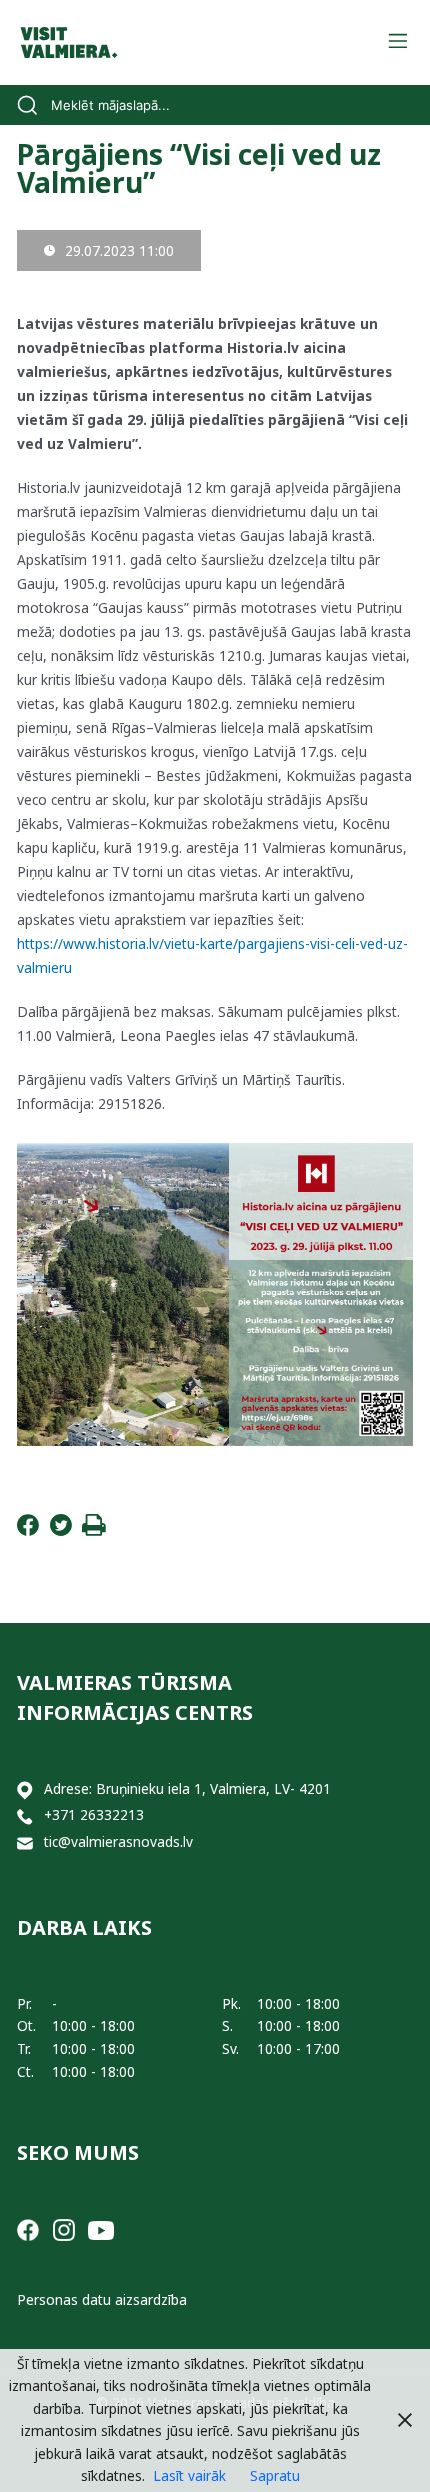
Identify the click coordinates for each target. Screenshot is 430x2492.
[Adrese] (25, 1789)
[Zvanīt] (25, 1815)
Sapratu (275, 2475)
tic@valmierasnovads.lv (118, 1841)
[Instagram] (64, 2228)
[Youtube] (101, 2228)
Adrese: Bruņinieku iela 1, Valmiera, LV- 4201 (187, 1788)
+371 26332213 (94, 1814)
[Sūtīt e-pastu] (25, 1842)
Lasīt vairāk (189, 2475)
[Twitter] (61, 1530)
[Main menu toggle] (397, 42)
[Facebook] (28, 1530)
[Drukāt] (94, 1530)
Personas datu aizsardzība (102, 2299)
